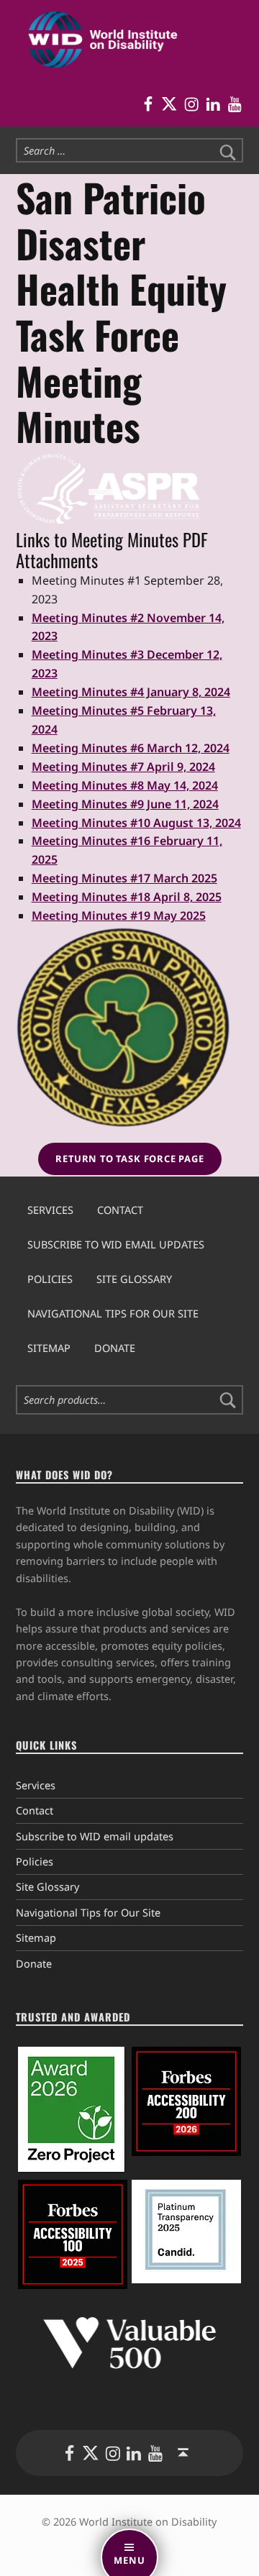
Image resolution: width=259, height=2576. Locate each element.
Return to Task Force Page (130, 1159)
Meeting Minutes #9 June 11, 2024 (125, 804)
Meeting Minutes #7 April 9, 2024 (123, 767)
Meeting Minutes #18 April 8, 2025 (127, 897)
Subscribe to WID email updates (116, 1244)
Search (228, 1400)
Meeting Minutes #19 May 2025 (119, 915)
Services (50, 1210)
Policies (50, 1279)
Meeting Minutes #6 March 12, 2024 (131, 748)
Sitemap (49, 1348)
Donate (115, 1348)
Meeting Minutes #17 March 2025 (124, 878)
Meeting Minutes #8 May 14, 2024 (125, 785)
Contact (120, 1210)
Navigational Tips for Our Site (113, 1314)
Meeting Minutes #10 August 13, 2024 (136, 823)
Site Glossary (134, 1279)
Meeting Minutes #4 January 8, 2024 (131, 692)
